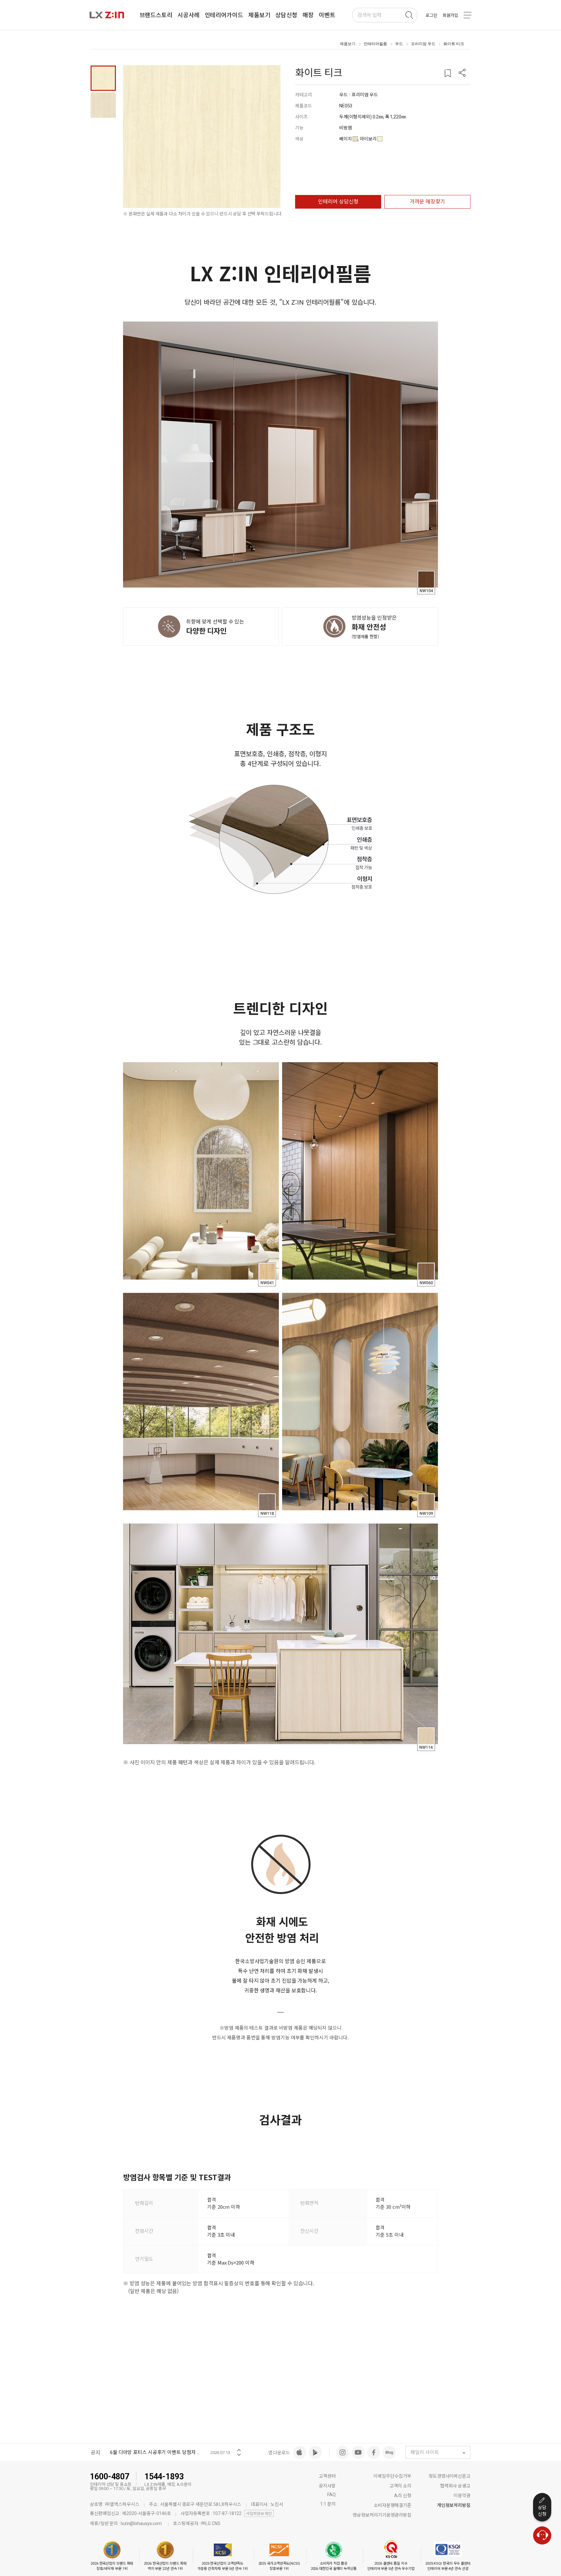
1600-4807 (110, 2477)
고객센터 (327, 2476)
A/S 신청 (403, 2496)
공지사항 (327, 2486)
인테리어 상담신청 (338, 202)
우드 (399, 44)
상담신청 (542, 2511)
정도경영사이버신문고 (449, 2476)
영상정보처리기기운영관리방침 (382, 2515)
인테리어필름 (375, 44)
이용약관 (462, 2496)
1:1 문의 (328, 2504)
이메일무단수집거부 (392, 2476)
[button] (462, 73)
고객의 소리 (400, 2486)
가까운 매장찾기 (427, 202)
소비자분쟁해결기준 (393, 2505)
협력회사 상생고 (455, 2486)
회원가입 (450, 15)
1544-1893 (164, 2477)
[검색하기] (409, 15)
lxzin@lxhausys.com (141, 2523)
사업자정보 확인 (259, 2514)
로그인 (431, 15)
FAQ (331, 2495)
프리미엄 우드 (423, 44)
